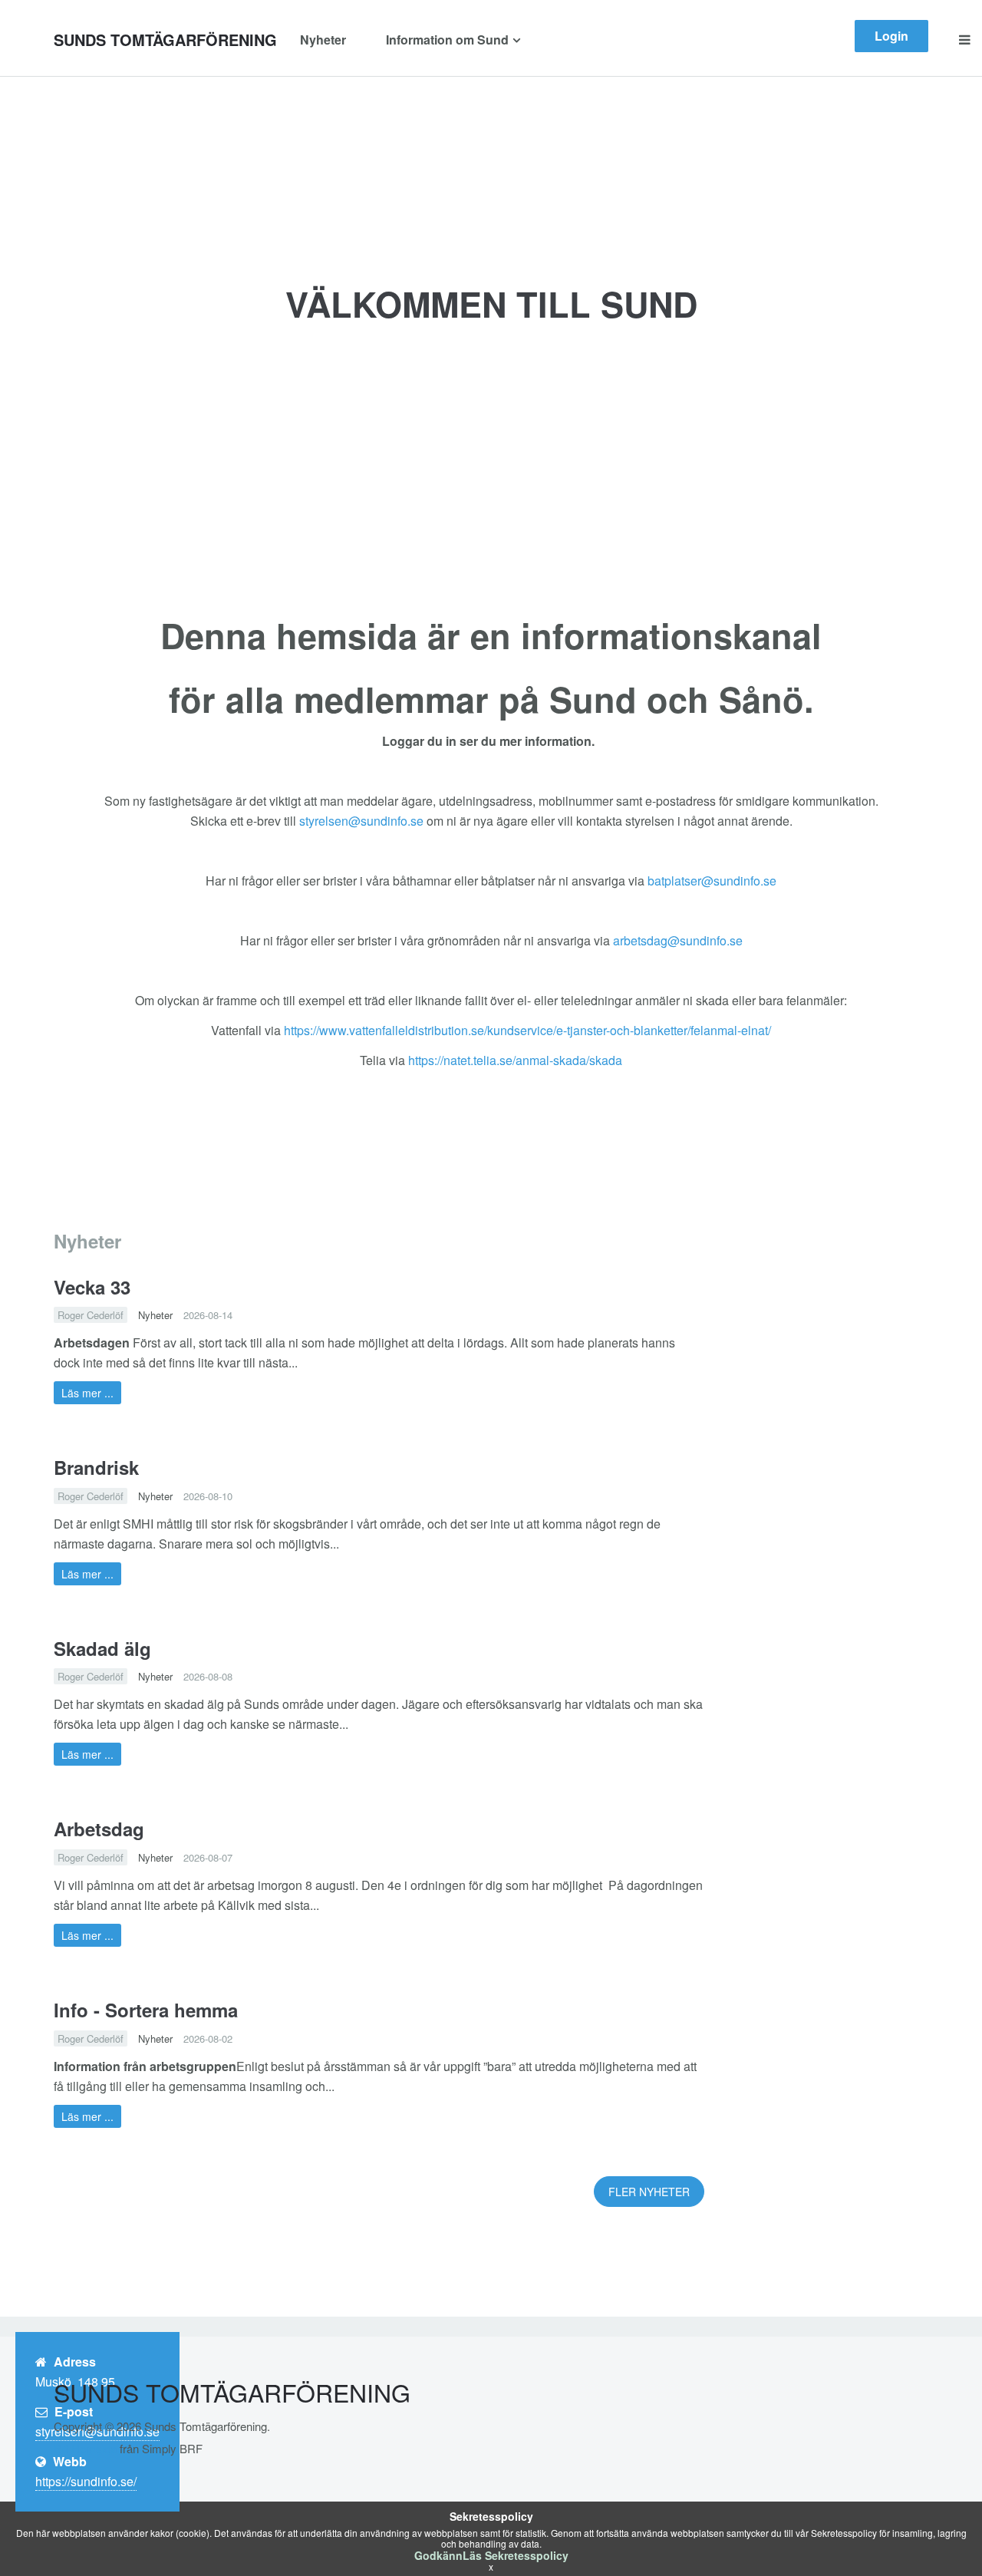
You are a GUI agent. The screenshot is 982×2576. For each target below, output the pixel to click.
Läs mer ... (87, 1393)
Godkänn (438, 2555)
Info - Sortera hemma (146, 2010)
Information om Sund (447, 40)
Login (891, 36)
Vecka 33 (92, 1287)
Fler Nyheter (649, 2192)
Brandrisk (96, 1467)
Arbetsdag (99, 1829)
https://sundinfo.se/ (86, 2481)
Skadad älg (102, 1648)
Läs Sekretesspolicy (516, 2555)
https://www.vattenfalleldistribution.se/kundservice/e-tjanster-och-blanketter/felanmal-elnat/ (527, 1030)
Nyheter (323, 40)
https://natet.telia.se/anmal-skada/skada (515, 1060)
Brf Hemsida (85, 2448)
